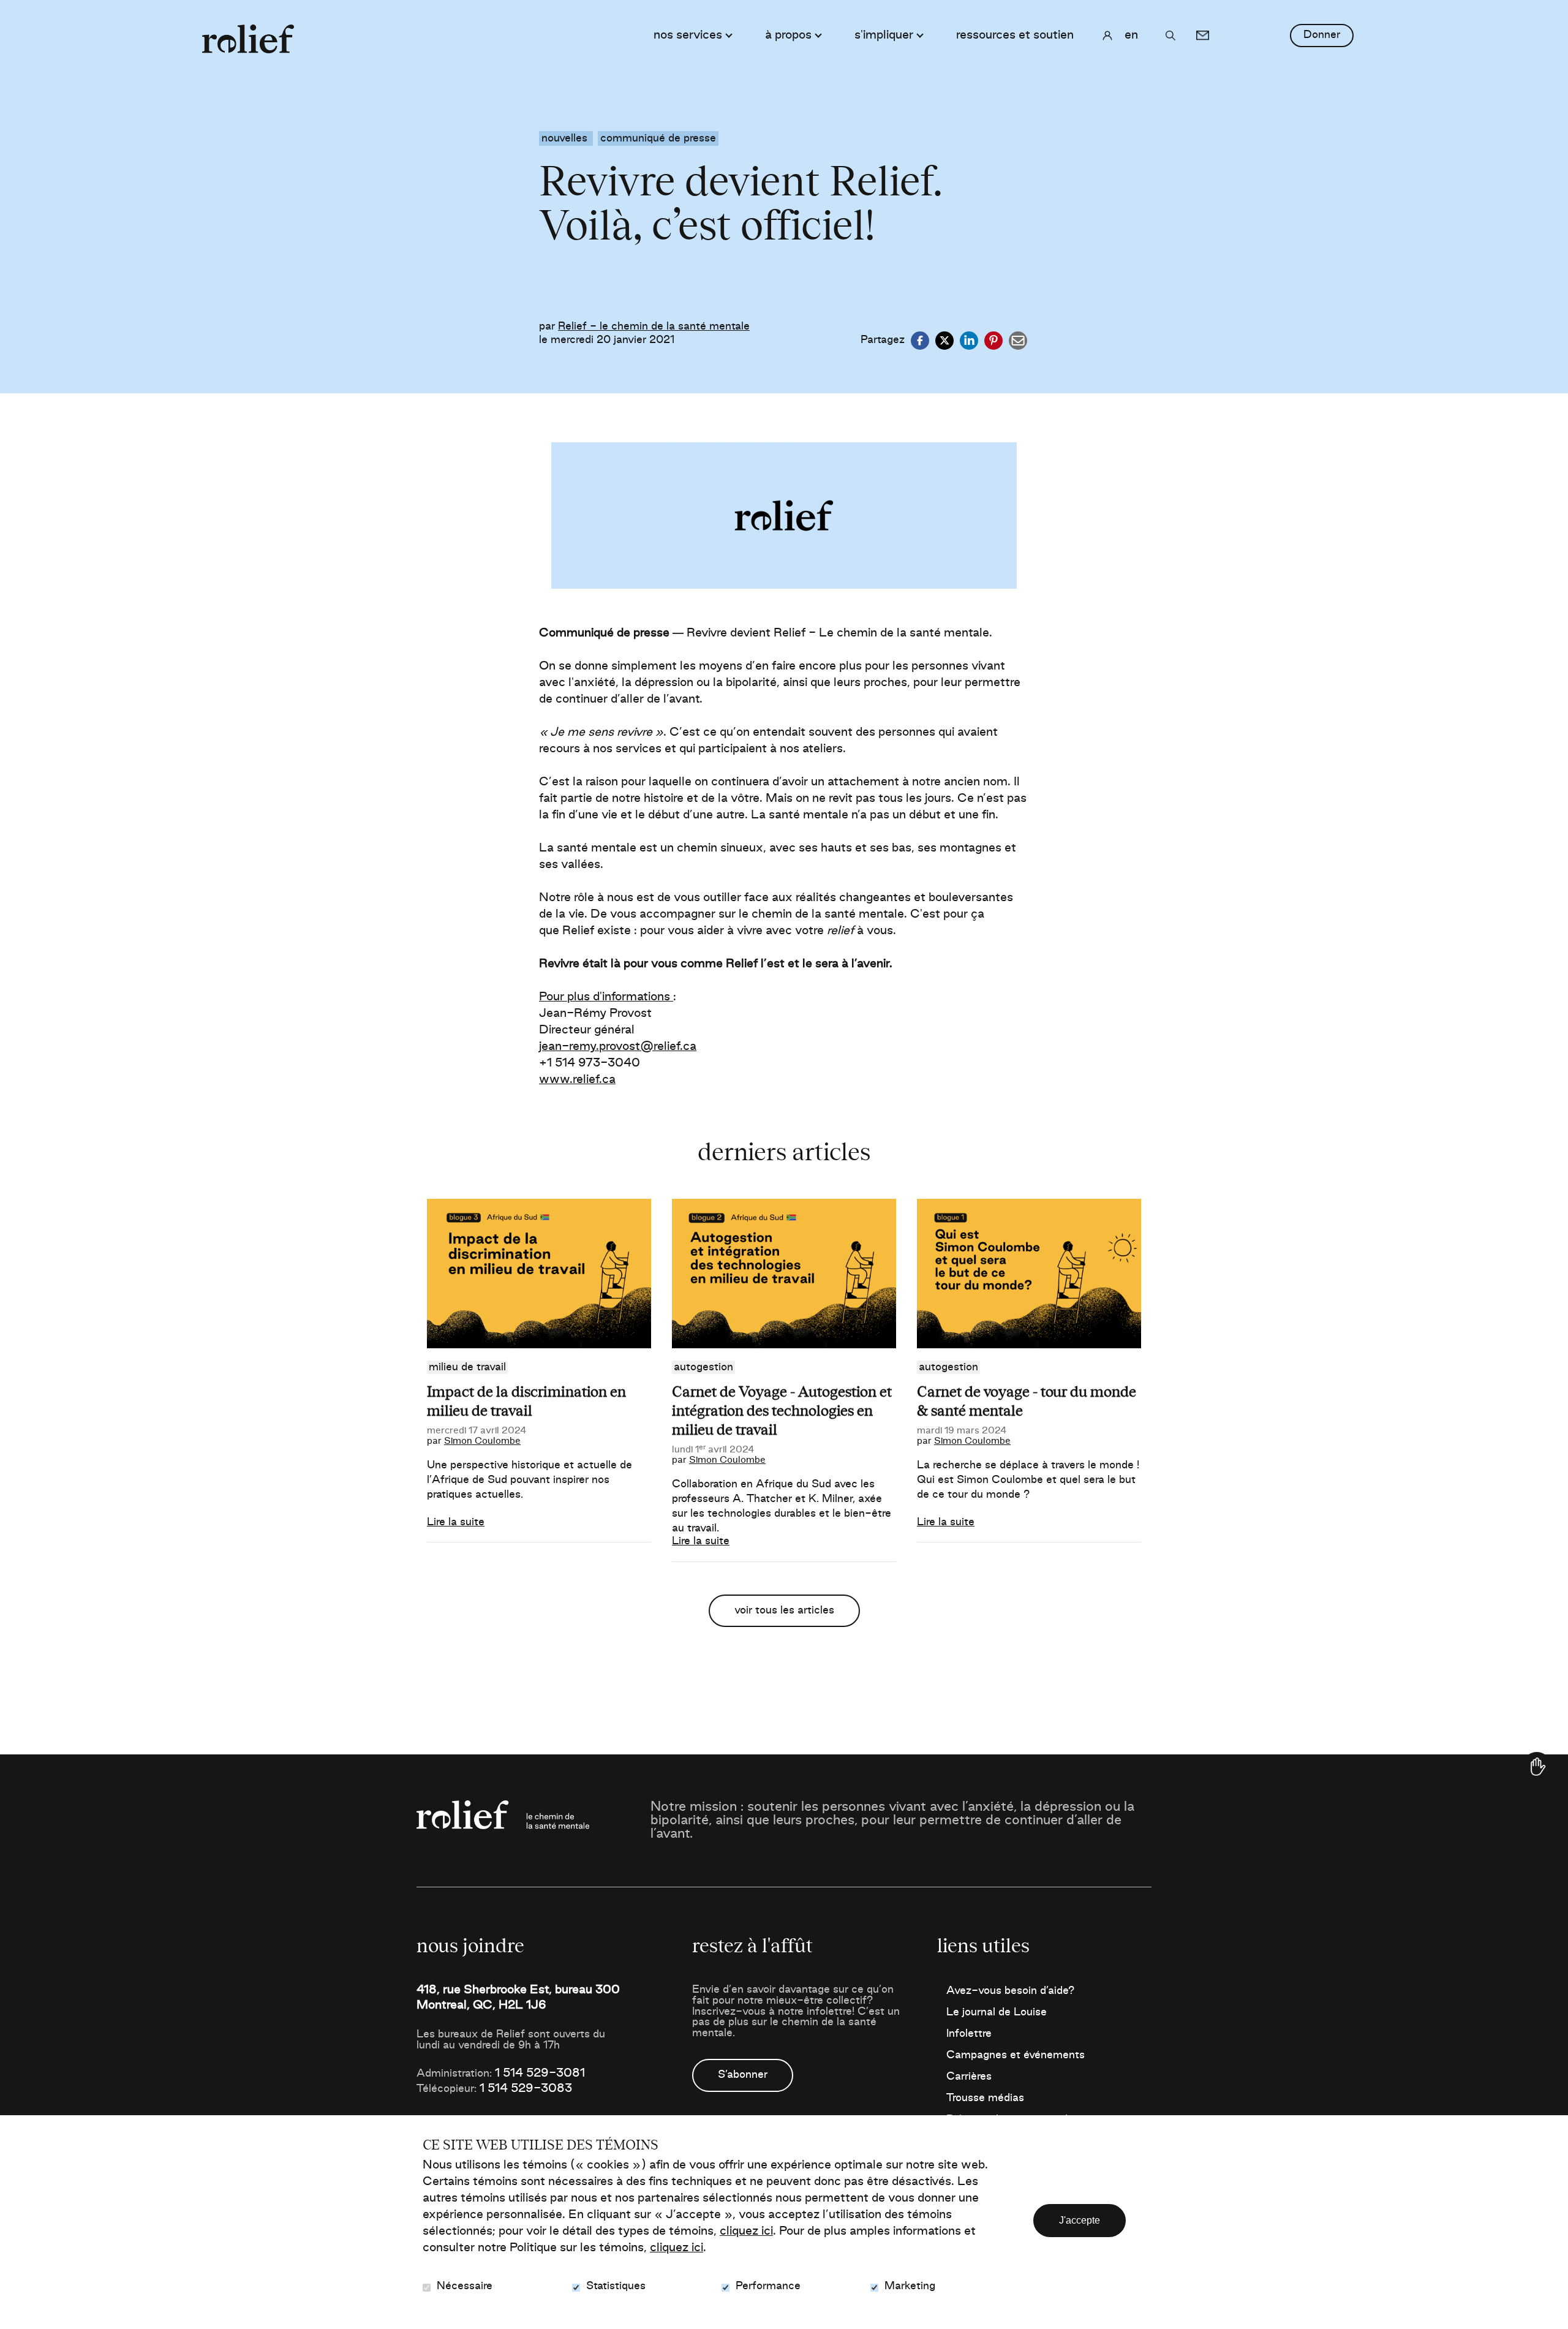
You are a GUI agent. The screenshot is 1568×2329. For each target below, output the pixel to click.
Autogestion (703, 1367)
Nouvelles (566, 138)
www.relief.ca (577, 1080)
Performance (768, 2286)
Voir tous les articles (784, 1610)
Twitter (944, 341)
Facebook (920, 341)
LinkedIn (969, 341)
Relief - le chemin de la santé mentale (654, 327)
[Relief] (248, 33)
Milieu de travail (467, 1367)
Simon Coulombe (482, 1441)
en (1131, 36)
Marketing (910, 2286)
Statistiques (616, 2286)
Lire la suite (456, 1522)
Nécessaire (465, 2286)
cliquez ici (746, 2232)
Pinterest (993, 341)
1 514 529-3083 (526, 2089)
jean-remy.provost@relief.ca (618, 1047)
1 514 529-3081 (540, 2074)
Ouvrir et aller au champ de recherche (1170, 36)
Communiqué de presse (658, 138)
